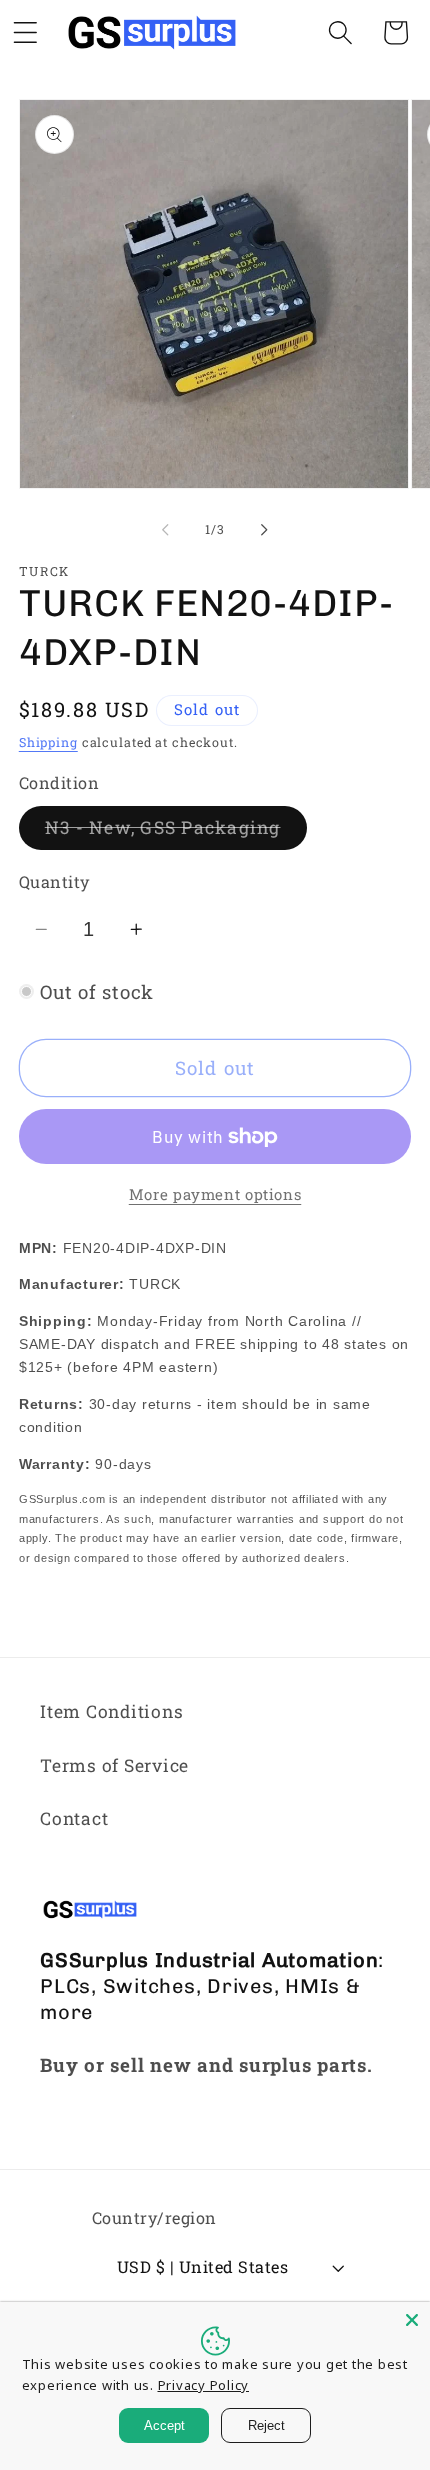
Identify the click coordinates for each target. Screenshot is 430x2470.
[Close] (412, 2320)
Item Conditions (111, 1711)
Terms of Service (114, 1765)
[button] (340, 32)
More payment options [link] (215, 1194)
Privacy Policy (204, 2385)
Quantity (54, 881)
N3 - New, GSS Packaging (176, 832)
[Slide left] (166, 530)
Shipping (48, 742)
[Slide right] (265, 530)
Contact (74, 1818)
